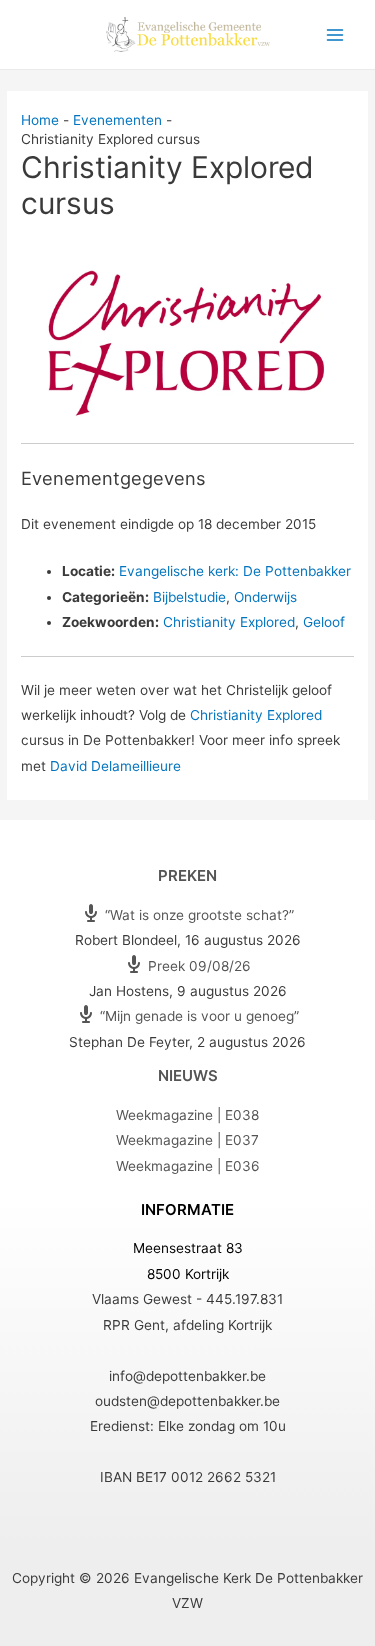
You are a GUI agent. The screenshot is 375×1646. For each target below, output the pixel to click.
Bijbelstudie (189, 597)
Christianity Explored (229, 622)
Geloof (324, 622)
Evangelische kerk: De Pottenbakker (235, 571)
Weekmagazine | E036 (188, 1166)
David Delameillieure (115, 766)
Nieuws (188, 1075)
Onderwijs (265, 597)
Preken (187, 875)
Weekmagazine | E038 (187, 1115)
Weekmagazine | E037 (187, 1140)
